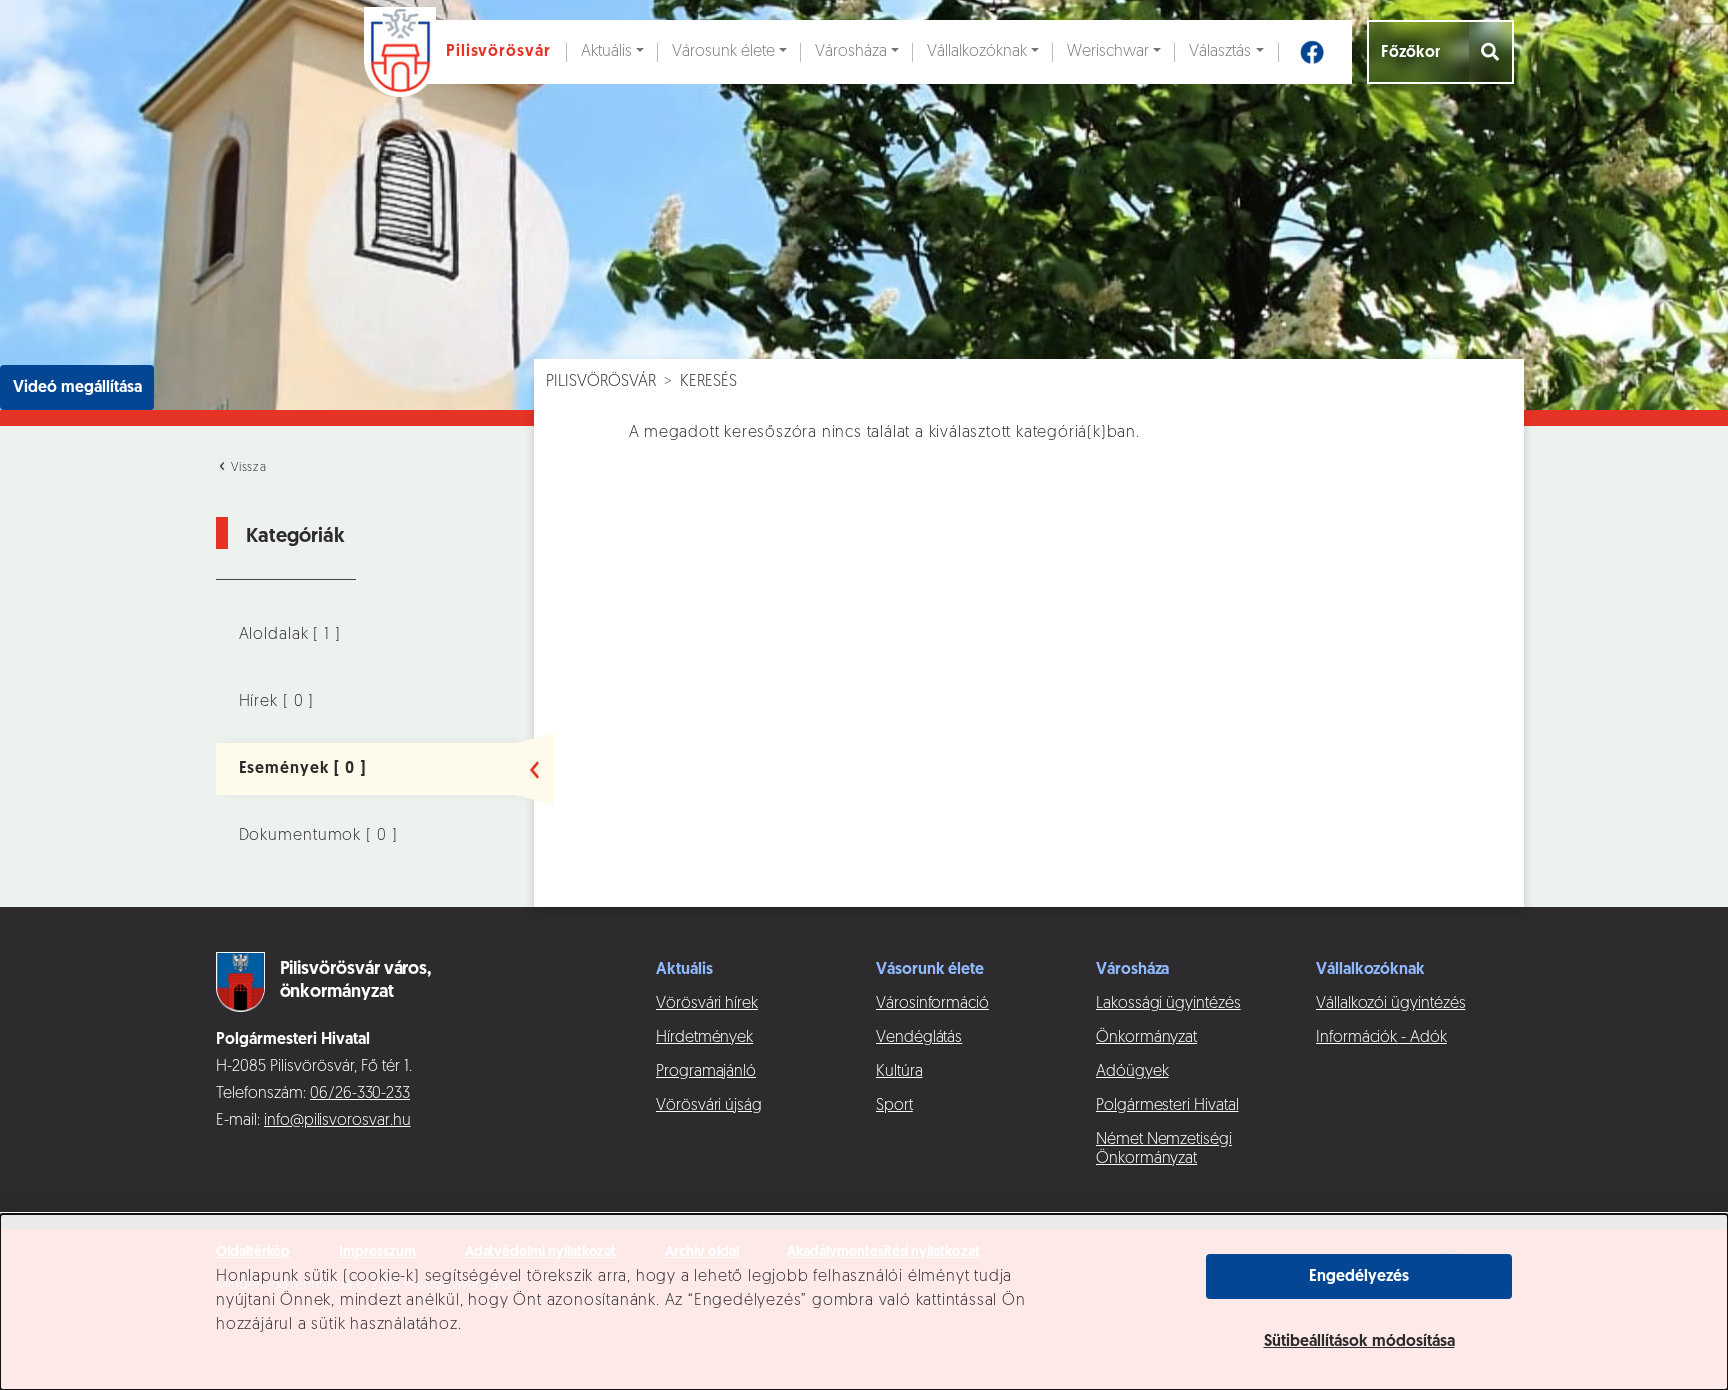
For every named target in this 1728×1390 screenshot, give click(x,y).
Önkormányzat (1146, 1038)
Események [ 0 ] (302, 769)
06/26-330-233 (360, 1094)
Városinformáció (932, 1004)
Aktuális (606, 52)
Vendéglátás (919, 1038)
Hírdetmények (704, 1038)
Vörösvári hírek (707, 1004)
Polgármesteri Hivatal (1167, 1106)
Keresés (708, 382)
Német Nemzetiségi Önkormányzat (1164, 1149)
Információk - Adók (1381, 1038)
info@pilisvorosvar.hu (337, 1121)
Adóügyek (1132, 1072)
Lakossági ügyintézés (1168, 1004)
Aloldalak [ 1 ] (290, 635)
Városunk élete (723, 52)
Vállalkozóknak (977, 52)
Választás (1220, 52)
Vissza (247, 468)
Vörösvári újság (709, 1106)
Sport (894, 1106)
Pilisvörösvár (601, 382)
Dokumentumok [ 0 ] (318, 836)
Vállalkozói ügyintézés (1390, 1004)
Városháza (851, 52)
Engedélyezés (1359, 1277)
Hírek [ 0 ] (277, 702)
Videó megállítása (77, 388)
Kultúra (899, 1072)
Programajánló (706, 1072)
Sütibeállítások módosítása (1359, 1342)
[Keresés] (1491, 52)
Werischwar (1108, 52)
